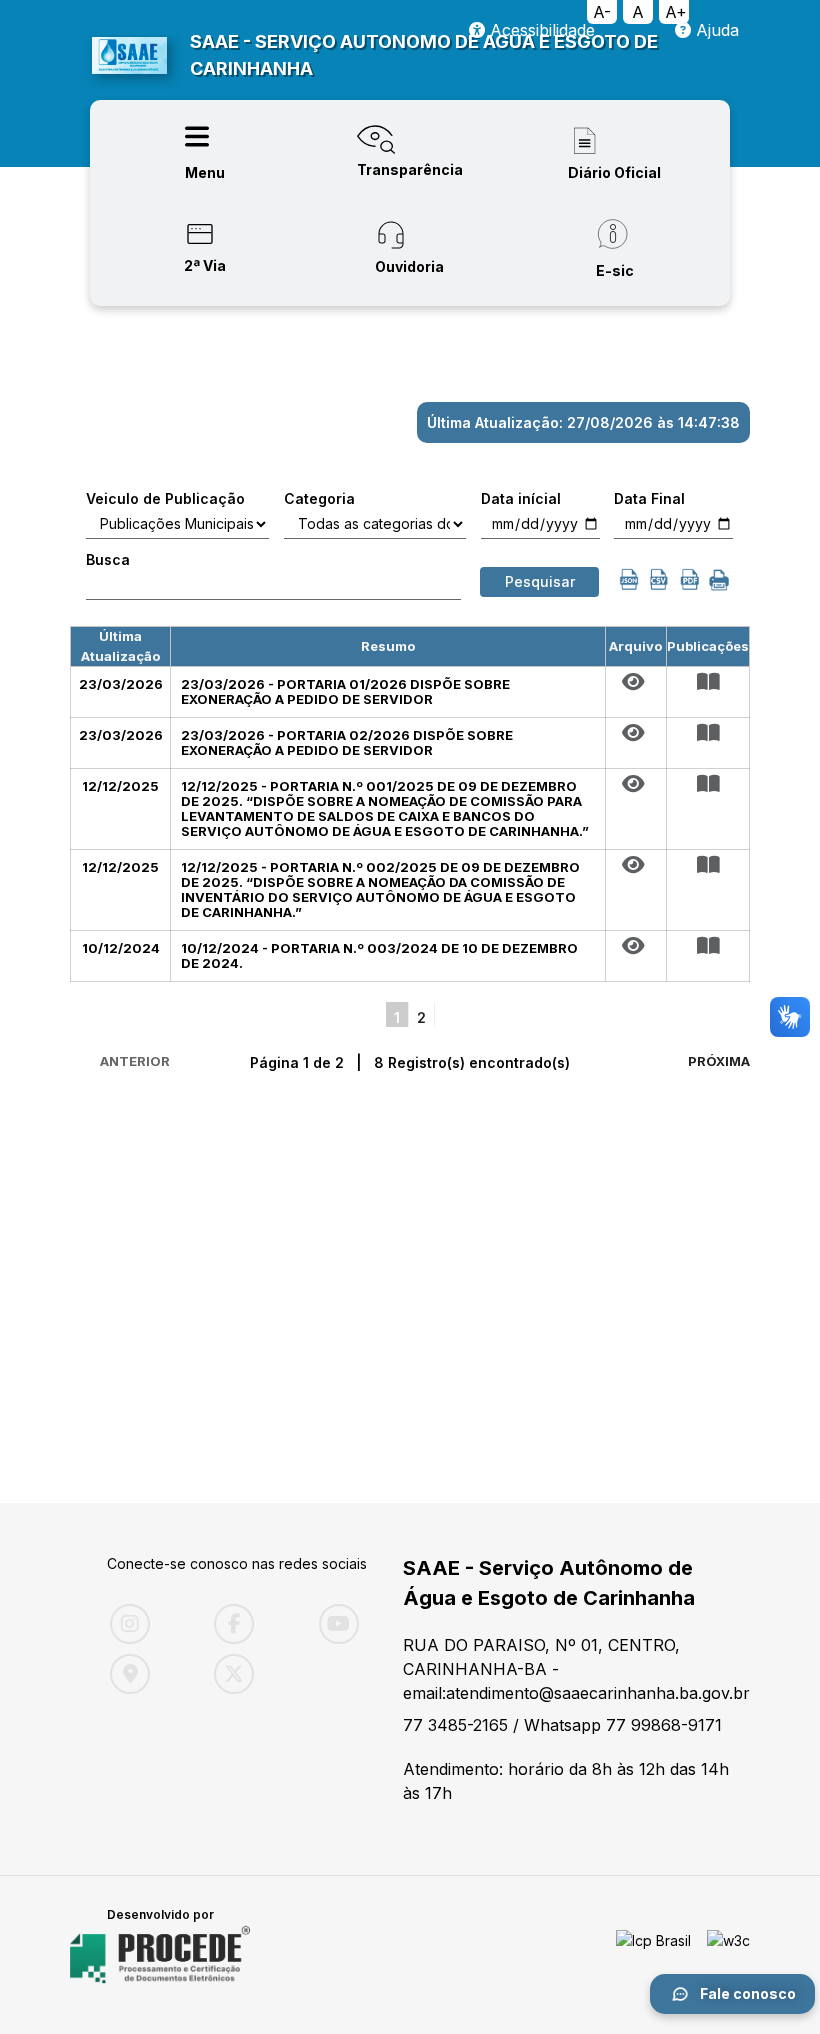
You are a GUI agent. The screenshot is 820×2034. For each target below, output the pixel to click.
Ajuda (715, 30)
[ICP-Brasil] (653, 1955)
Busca (108, 559)
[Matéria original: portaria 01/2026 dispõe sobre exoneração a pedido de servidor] (636, 682)
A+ (676, 12)
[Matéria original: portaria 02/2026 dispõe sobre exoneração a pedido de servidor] (636, 733)
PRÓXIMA (719, 1061)
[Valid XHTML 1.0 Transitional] (728, 1955)
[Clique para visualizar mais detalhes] (708, 682)
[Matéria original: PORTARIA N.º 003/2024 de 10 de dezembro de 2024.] (636, 946)
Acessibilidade (540, 30)
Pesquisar (540, 581)
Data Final (649, 498)
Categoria (319, 498)
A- (602, 12)
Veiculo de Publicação (165, 498)
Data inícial (521, 498)
